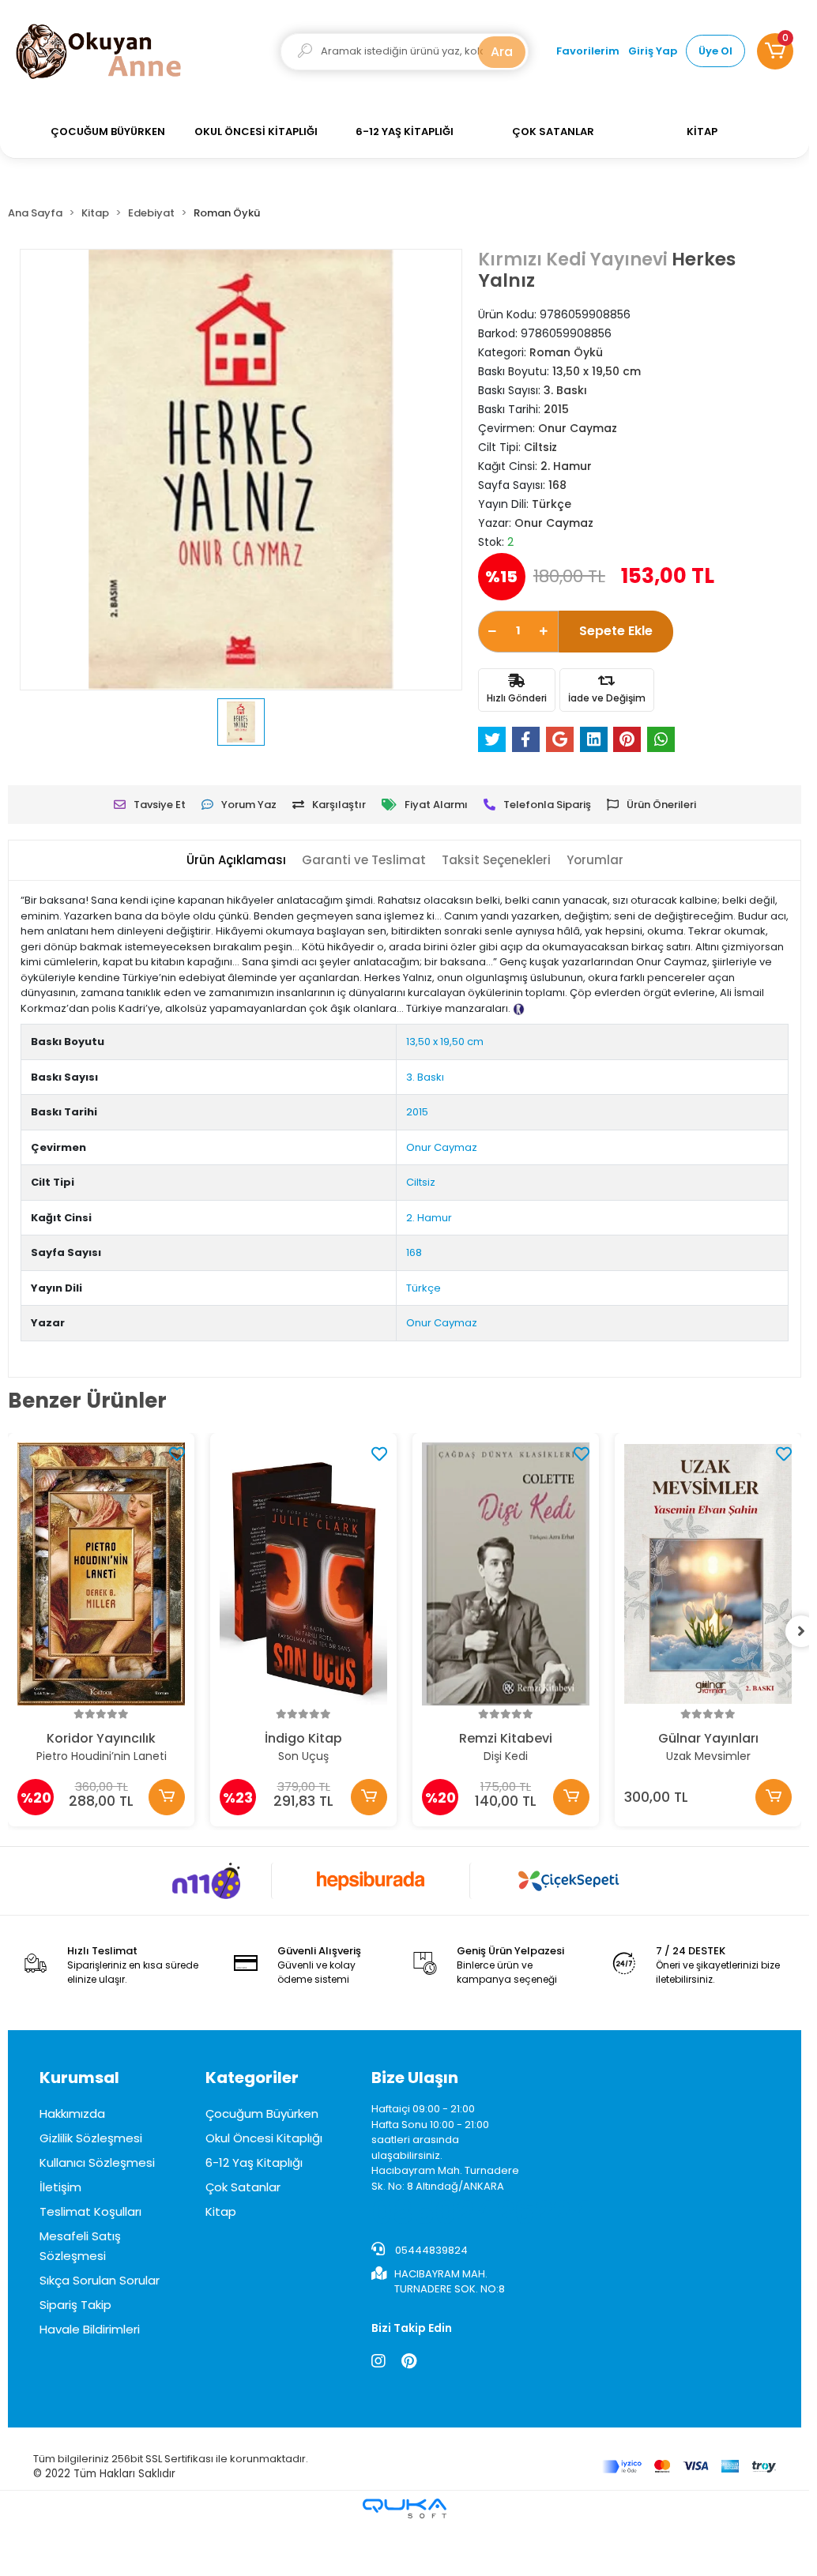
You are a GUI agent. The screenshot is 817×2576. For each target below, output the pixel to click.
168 (414, 1252)
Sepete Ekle (616, 631)
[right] (801, 1631)
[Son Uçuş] (303, 1574)
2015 (417, 1112)
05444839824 (430, 2250)
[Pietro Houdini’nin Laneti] (101, 1574)
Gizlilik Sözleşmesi (91, 2138)
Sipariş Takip (75, 2305)
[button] (775, 51)
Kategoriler (252, 2078)
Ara (502, 52)
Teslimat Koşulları (90, 2211)
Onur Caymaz (442, 1147)
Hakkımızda (72, 2113)
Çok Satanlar (243, 2187)
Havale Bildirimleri (90, 2329)
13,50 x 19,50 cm (445, 1042)
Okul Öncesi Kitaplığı (264, 2138)
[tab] (236, 861)
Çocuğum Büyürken (262, 2113)
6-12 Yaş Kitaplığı (254, 2162)
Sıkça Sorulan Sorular (100, 2280)
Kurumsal (79, 2078)
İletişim (60, 2187)
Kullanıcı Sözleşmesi (97, 2162)
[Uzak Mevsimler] (708, 1574)
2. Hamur (429, 1218)
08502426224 (482, 2213)
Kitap (221, 2211)
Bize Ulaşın (415, 2078)
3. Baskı (425, 1077)
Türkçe (424, 1288)
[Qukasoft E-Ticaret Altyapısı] (405, 2508)
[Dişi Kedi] (506, 1574)
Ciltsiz (421, 1182)
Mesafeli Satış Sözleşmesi (80, 2246)
